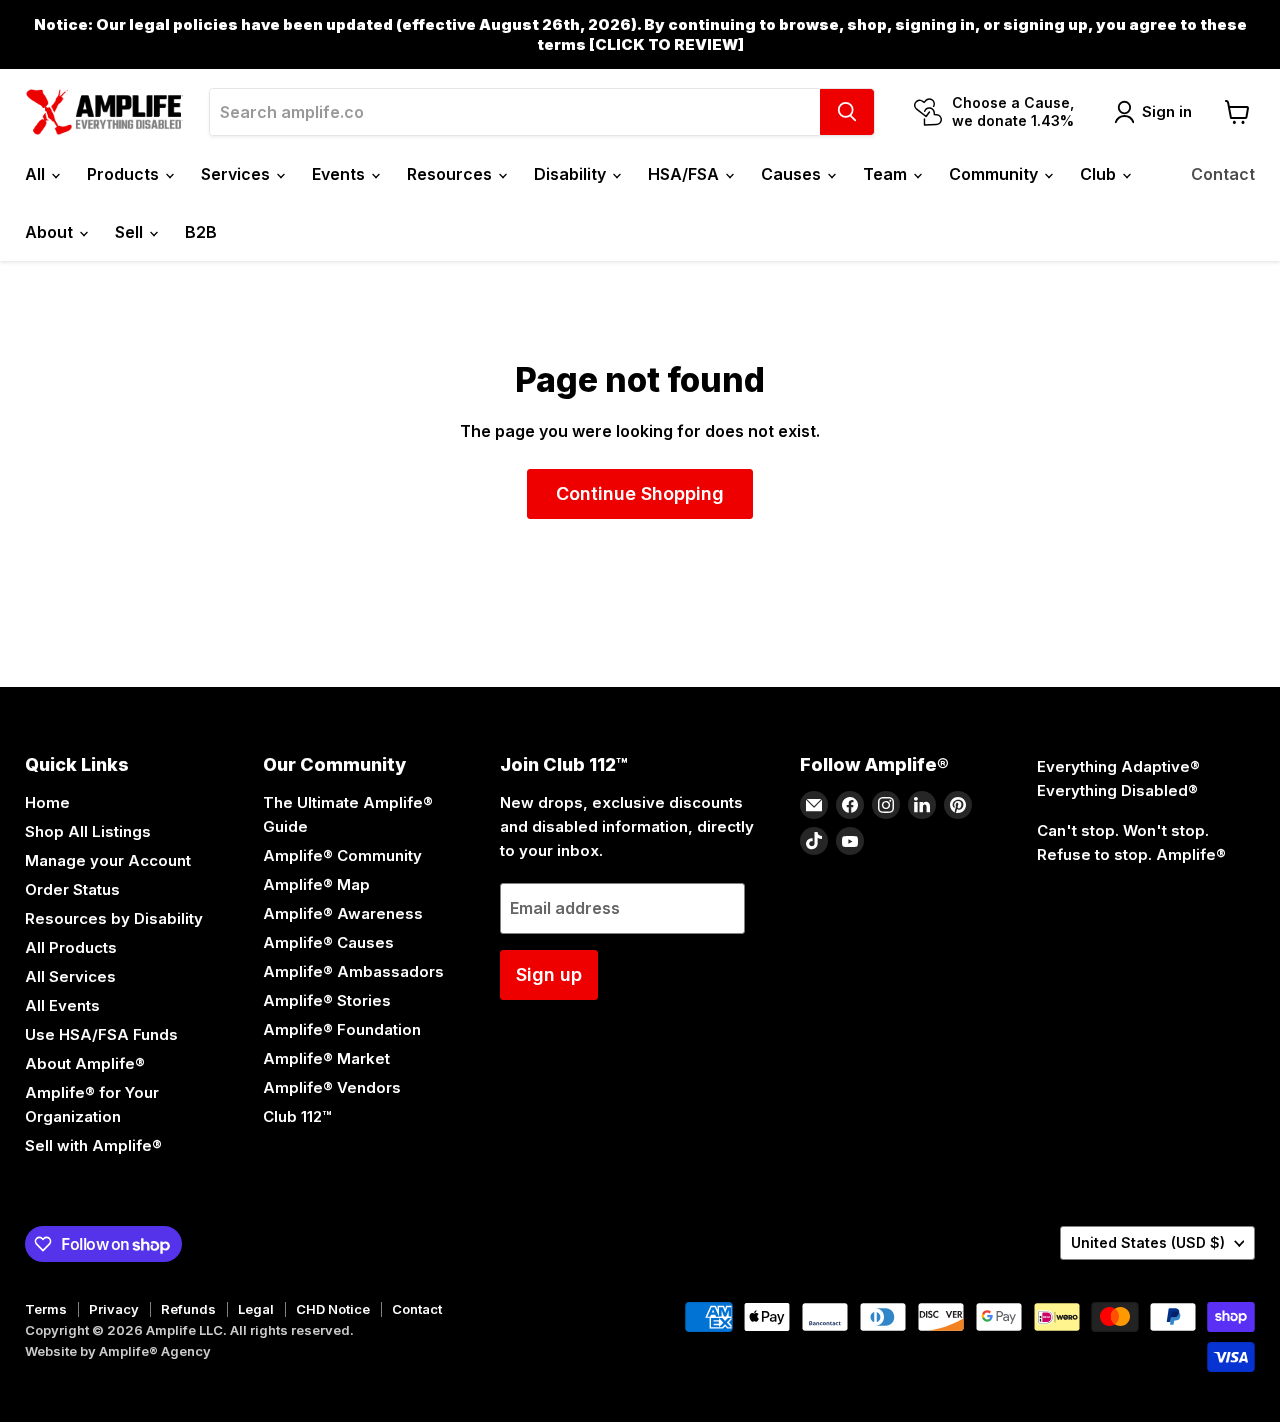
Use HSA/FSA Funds (101, 1034)
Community (995, 174)
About (51, 232)
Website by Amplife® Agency (118, 1351)
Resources (451, 174)
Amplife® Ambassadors (353, 971)
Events (340, 174)
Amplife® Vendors (332, 1087)
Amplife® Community (342, 855)
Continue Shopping (640, 493)
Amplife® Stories (327, 1000)
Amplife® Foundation (342, 1029)
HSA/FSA (685, 174)
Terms (46, 1309)
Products (125, 174)
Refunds (188, 1309)
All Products (71, 947)
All (37, 174)
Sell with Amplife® (93, 1145)
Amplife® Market (326, 1058)
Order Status (72, 889)
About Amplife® (85, 1063)
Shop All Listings (88, 831)
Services (237, 174)
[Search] (847, 112)
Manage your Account (108, 860)
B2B (201, 232)
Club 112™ (297, 1116)
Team (887, 174)
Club (1100, 174)
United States (1148, 1242)
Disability (572, 174)
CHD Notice (333, 1309)
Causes (793, 174)
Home (47, 802)
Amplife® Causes (328, 942)
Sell (131, 232)
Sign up (549, 974)
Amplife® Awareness (343, 913)
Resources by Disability (114, 918)
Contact (1223, 174)
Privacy (114, 1309)
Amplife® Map (316, 884)
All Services (70, 976)
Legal (256, 1309)
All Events (62, 1005)
